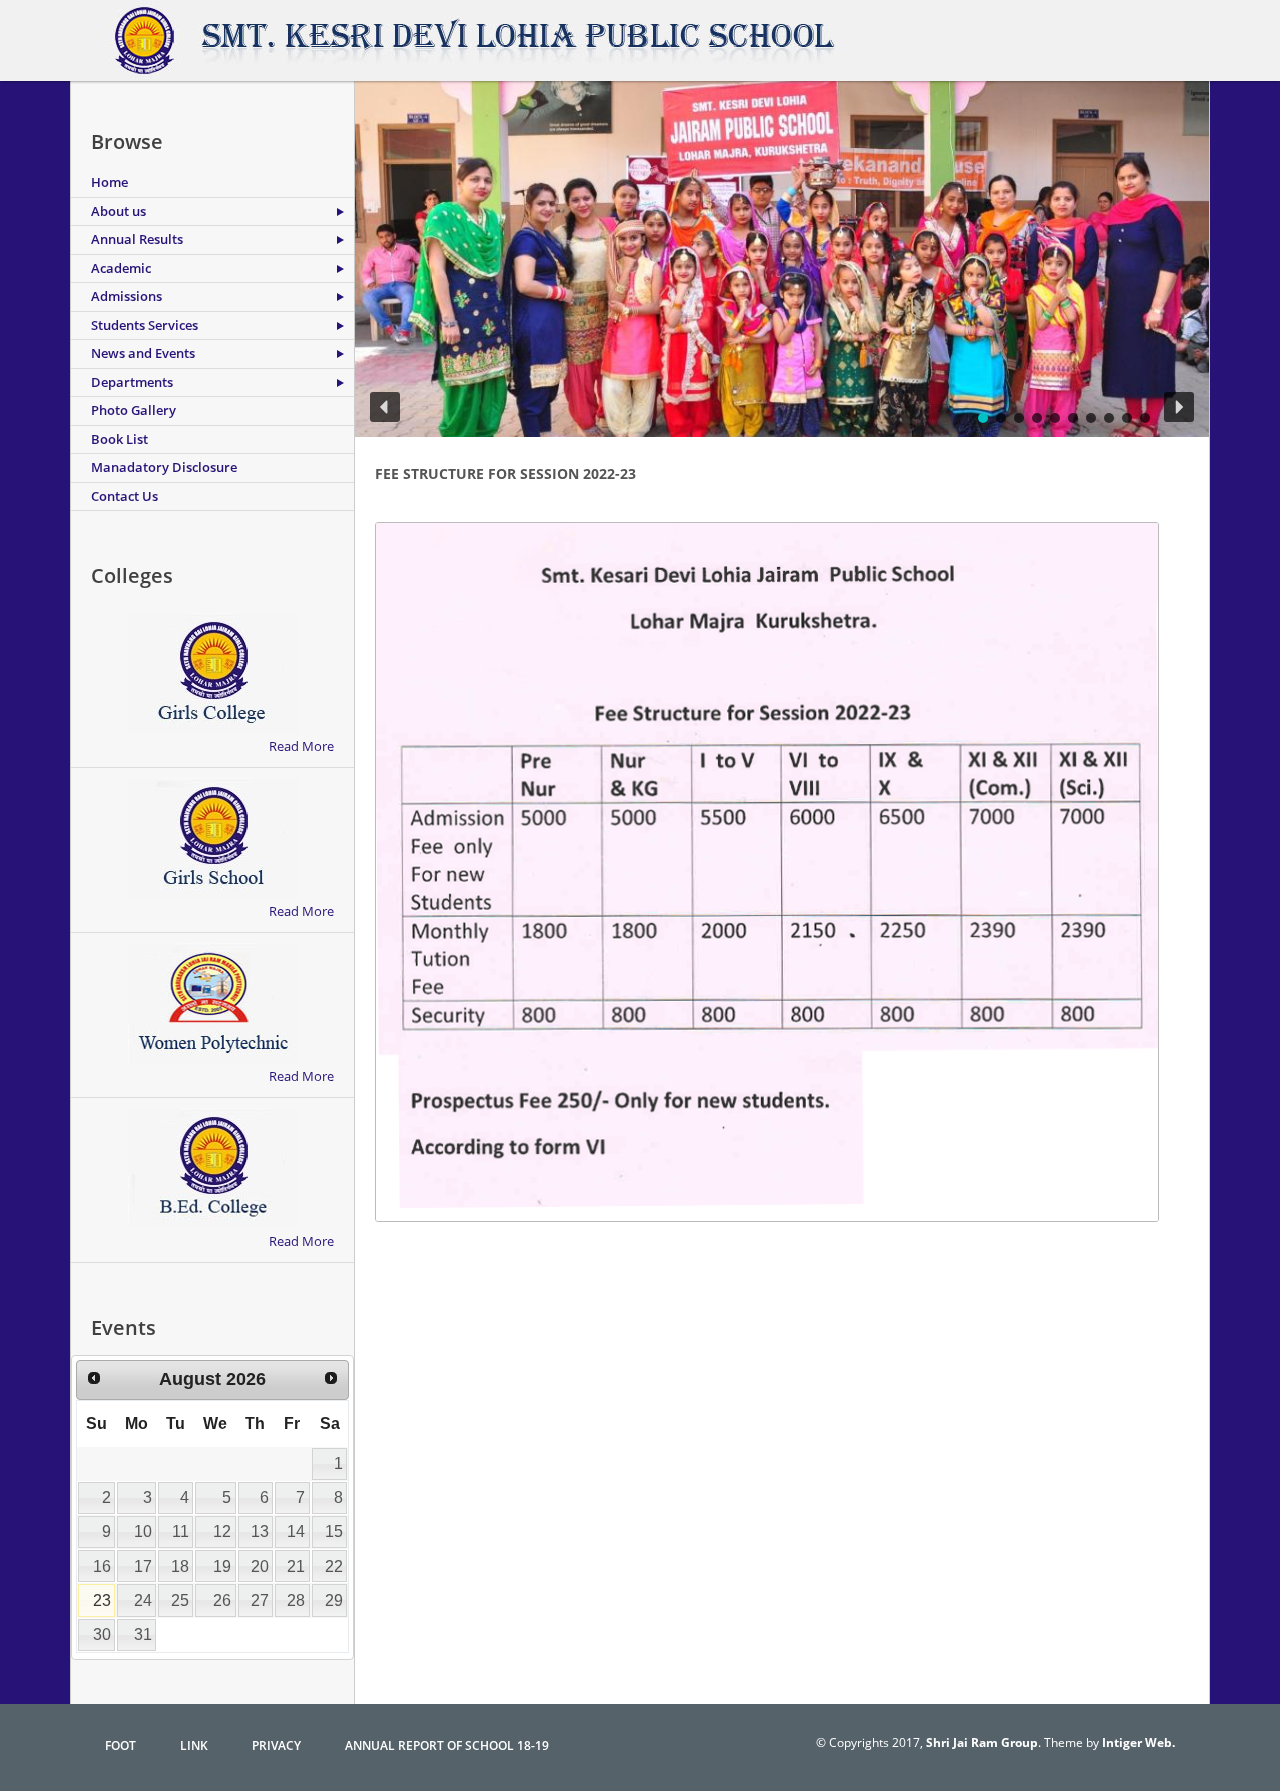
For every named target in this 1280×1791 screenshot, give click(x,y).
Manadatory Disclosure (164, 467)
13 (260, 1531)
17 (143, 1566)
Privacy (276, 1745)
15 (334, 1531)
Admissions (126, 296)
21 (296, 1566)
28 (296, 1600)
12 (222, 1531)
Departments (132, 382)
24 (143, 1600)
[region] (782, 259)
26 (222, 1600)
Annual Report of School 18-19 (447, 1745)
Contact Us (124, 496)
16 (102, 1566)
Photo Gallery (133, 410)
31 (143, 1634)
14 (296, 1531)
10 (143, 1531)
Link (194, 1745)
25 (180, 1600)
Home (109, 182)
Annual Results (137, 239)
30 (102, 1634)
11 (180, 1531)
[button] (385, 407)
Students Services (144, 325)
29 (334, 1600)
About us (118, 211)
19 (222, 1566)
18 (180, 1566)
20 (260, 1566)
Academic (121, 268)
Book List (119, 439)
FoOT (120, 1745)
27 (260, 1600)
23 (102, 1600)
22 (334, 1566)
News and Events (143, 353)
